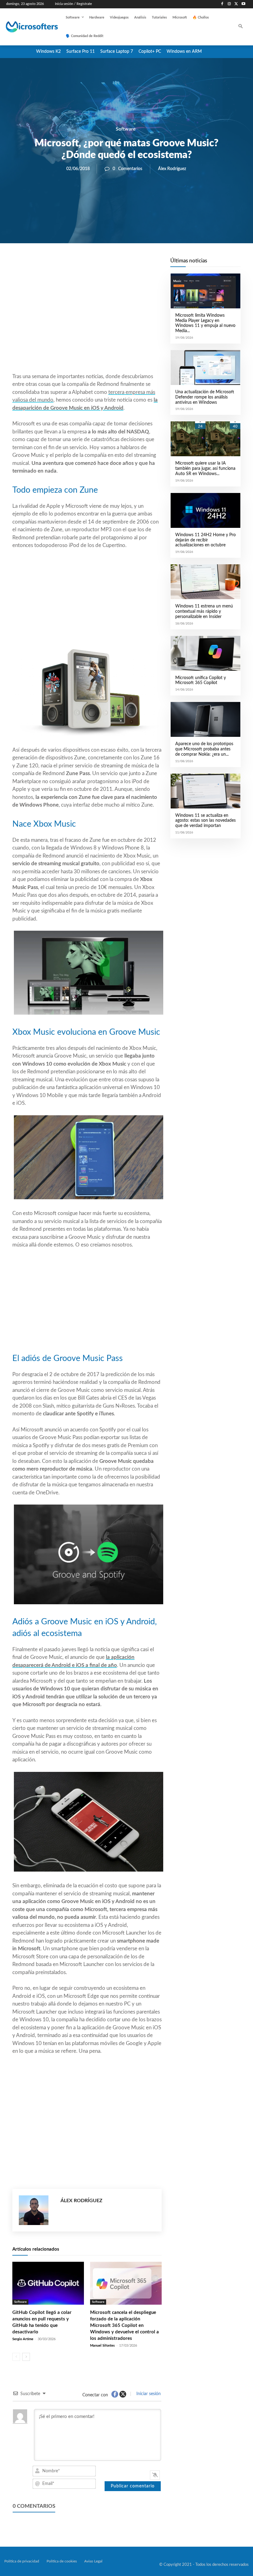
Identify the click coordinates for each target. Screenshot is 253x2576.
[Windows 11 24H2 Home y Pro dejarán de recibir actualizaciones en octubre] (205, 510)
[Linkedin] (122, 264)
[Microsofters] (27, 27)
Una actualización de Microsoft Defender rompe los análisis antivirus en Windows (205, 397)
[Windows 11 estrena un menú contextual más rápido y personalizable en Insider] (205, 582)
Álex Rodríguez (172, 169)
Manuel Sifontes (102, 2346)
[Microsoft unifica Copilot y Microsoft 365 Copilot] (205, 653)
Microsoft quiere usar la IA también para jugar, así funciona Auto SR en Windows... (205, 469)
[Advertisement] (87, 323)
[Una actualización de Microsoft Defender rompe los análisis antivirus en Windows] (205, 367)
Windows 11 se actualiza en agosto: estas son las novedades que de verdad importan (205, 821)
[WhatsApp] (108, 264)
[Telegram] (136, 264)
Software (126, 129)
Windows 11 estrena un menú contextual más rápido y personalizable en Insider (204, 612)
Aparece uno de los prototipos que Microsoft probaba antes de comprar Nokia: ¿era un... (204, 749)
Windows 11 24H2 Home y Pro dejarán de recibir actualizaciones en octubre (205, 540)
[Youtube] (243, 4)
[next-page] (26, 2357)
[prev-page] (16, 2357)
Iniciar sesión (148, 2394)
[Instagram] (229, 4)
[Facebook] (222, 4)
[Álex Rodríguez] (37, 2210)
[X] (236, 4)
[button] (241, 27)
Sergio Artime (23, 2339)
